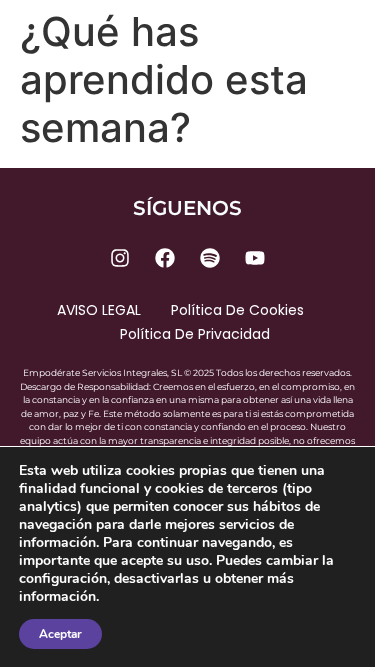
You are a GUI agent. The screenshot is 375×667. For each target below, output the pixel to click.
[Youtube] (255, 258)
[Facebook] (165, 258)
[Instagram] (120, 258)
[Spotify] (210, 258)
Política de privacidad (195, 334)
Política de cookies (237, 310)
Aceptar (60, 634)
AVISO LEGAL (99, 310)
